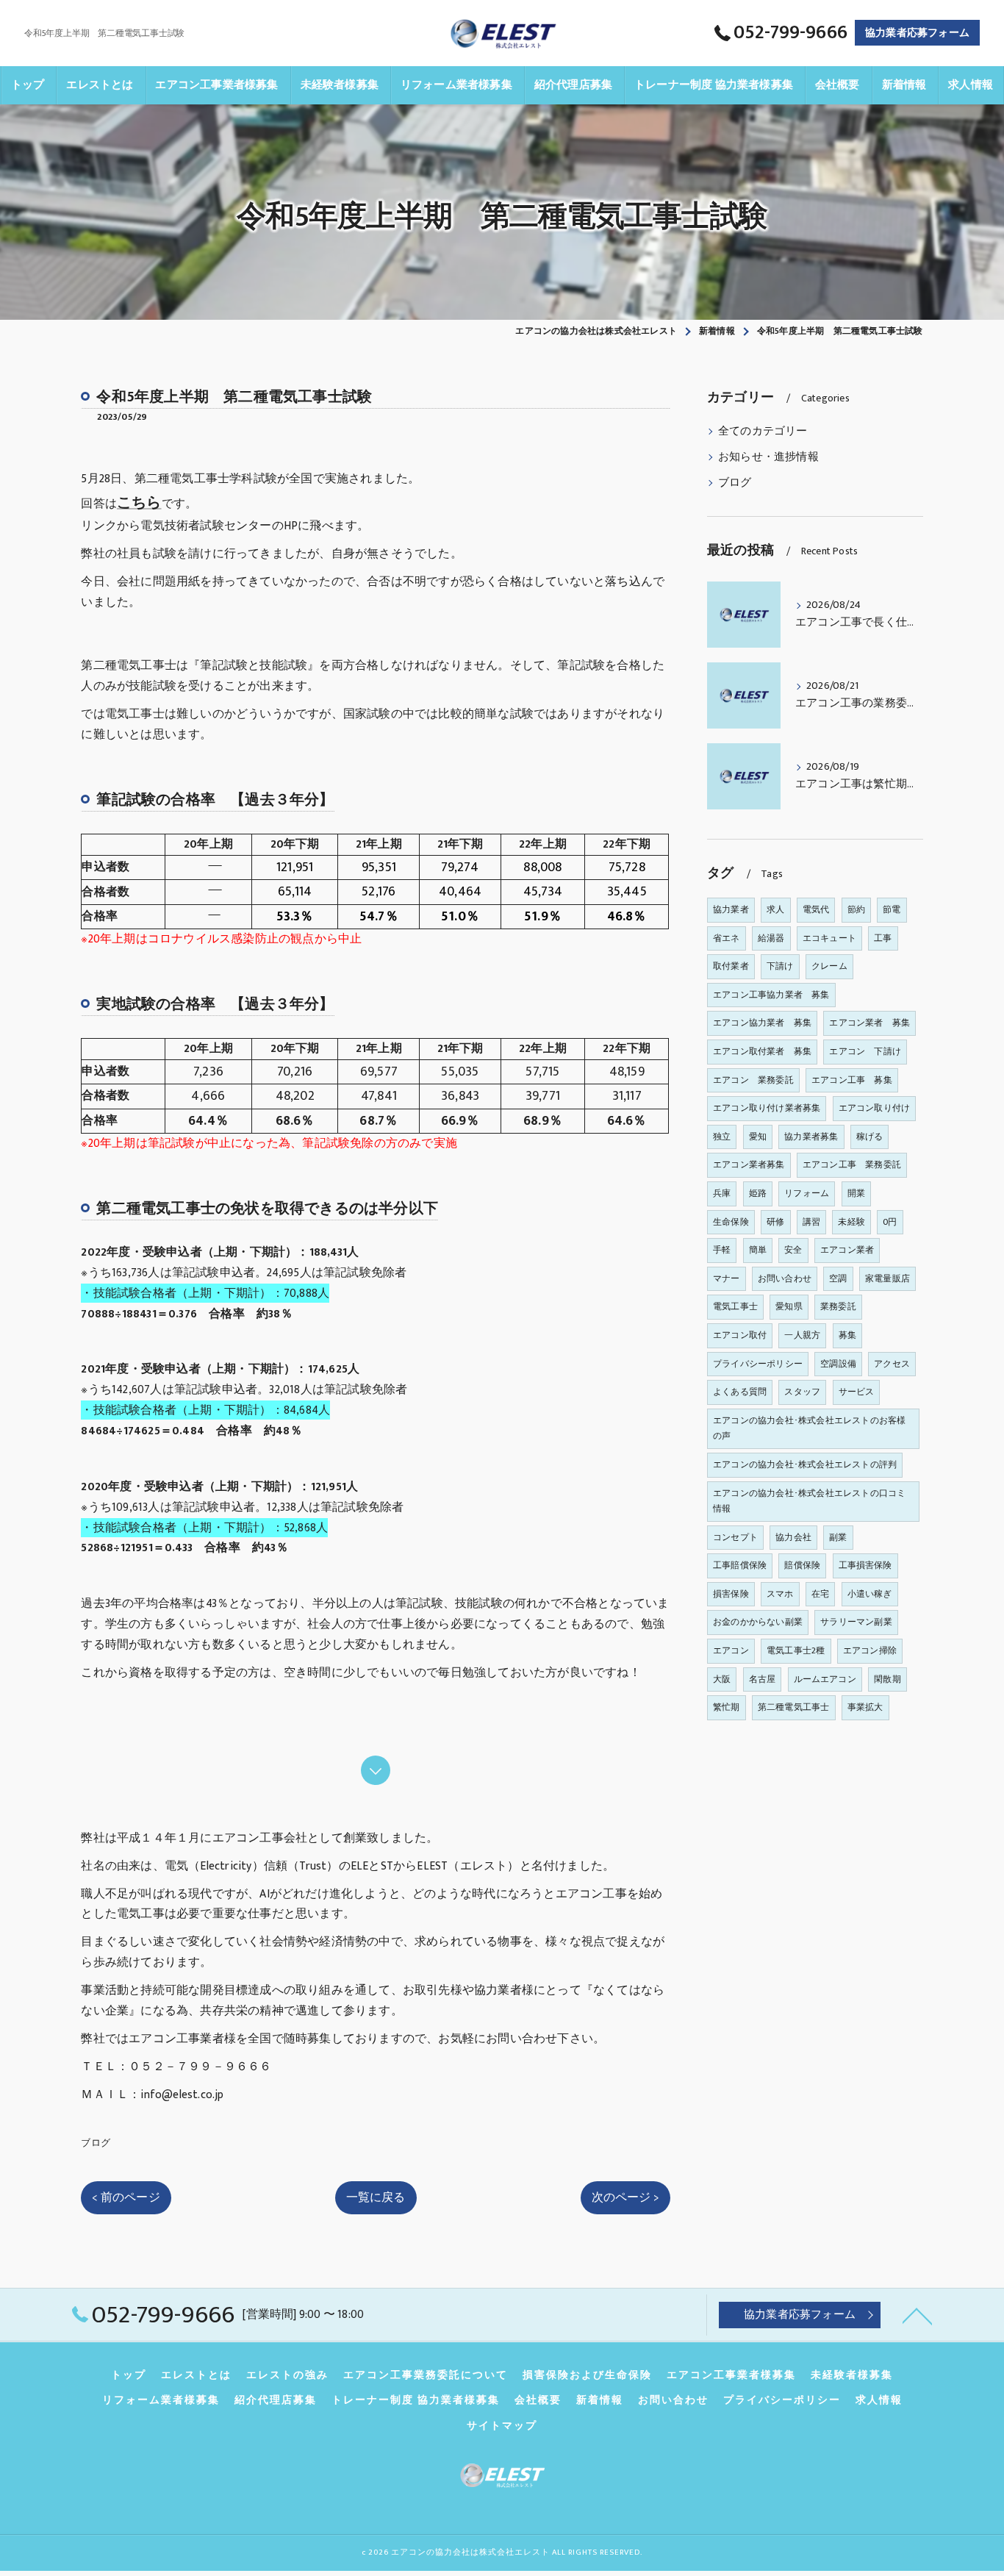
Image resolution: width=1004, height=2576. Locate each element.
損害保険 (731, 1594)
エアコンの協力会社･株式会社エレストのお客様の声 (809, 1428)
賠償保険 (802, 1565)
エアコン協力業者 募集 (762, 1023)
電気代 (816, 909)
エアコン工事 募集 (852, 1080)
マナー (727, 1278)
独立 (722, 1137)
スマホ (780, 1594)
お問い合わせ (785, 1278)
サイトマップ (502, 2426)
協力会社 (793, 1537)
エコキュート (829, 938)
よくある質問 (740, 1392)
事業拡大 (865, 1707)
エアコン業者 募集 (869, 1023)
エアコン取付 (740, 1335)
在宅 (820, 1594)
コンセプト (735, 1537)
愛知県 (789, 1306)
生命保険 (731, 1222)
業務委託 (838, 1306)
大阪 (722, 1679)
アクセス (892, 1364)
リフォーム (807, 1193)
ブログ (96, 2143)
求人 (775, 909)
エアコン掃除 (870, 1650)
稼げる (870, 1137)
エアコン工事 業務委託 (852, 1164)
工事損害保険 (865, 1565)
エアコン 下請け (865, 1051)
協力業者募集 (811, 1137)
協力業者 (731, 909)
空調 (838, 1278)
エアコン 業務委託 (753, 1080)
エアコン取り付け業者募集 (767, 1108)
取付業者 (731, 966)
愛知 (758, 1137)
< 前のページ (126, 2197)
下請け (780, 966)
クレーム (829, 966)
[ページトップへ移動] (917, 2315)
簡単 (758, 1250)
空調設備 (838, 1364)
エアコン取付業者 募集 (762, 1051)
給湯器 (771, 938)
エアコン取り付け (875, 1108)
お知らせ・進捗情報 (768, 457)
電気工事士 (735, 1306)
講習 (811, 1222)
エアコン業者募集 (749, 1164)
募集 (847, 1335)
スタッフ (802, 1392)
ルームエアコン (825, 1679)
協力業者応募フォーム (917, 33)
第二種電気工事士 (794, 1707)
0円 (890, 1222)
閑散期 (888, 1679)
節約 (856, 909)
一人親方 (802, 1335)
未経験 (851, 1222)
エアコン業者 (847, 1250)
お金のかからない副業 (758, 1622)
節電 (892, 909)
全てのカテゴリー (763, 432)
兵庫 (722, 1193)
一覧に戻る (376, 2197)
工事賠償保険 (740, 1565)
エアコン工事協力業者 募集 (771, 995)
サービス (857, 1392)
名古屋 (763, 1679)
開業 (856, 1193)
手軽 (722, 1250)
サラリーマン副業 (856, 1622)
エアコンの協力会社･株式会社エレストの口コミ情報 (809, 1501)
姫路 (758, 1193)
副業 (838, 1537)
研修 (775, 1222)
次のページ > (625, 2197)
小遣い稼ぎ (870, 1594)
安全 (793, 1250)
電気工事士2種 (796, 1650)
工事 (883, 938)
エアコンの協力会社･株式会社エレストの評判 (805, 1464)
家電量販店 (888, 1278)
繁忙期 (727, 1707)
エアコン (731, 1650)
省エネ (727, 938)
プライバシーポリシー (758, 1364)
